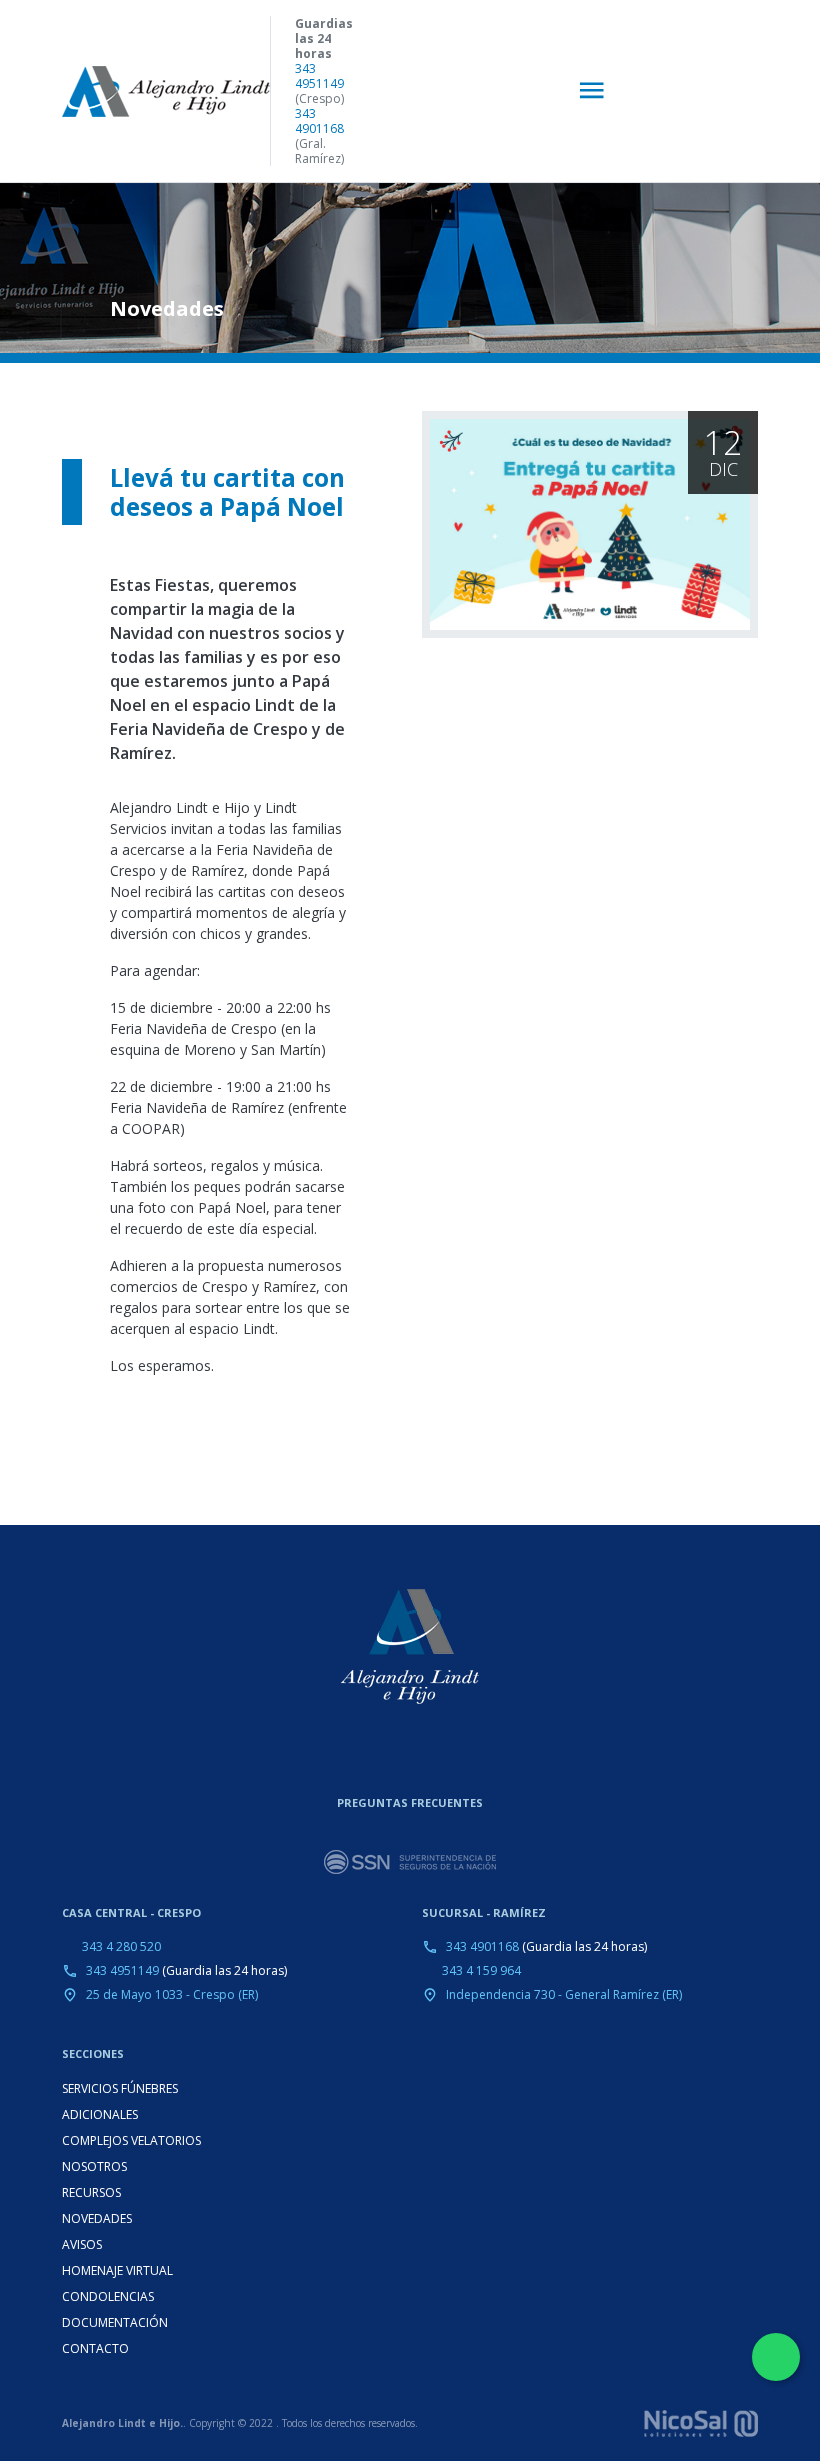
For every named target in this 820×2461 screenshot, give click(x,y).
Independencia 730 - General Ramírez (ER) (564, 1994)
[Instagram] (394, 1754)
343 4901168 (319, 121)
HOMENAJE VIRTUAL (117, 2270)
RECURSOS (91, 2192)
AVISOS (82, 2244)
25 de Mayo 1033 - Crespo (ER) (172, 1994)
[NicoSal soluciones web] (701, 2422)
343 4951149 (319, 76)
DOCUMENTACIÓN (115, 2322)
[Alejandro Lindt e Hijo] (166, 91)
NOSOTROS (94, 2166)
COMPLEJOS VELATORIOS (131, 2140)
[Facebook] (430, 1754)
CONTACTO (95, 2348)
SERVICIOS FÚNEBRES (120, 2088)
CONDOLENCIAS (108, 2296)
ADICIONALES (100, 2114)
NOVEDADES (97, 2218)
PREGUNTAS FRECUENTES (410, 1802)
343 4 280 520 (121, 1946)
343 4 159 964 (481, 1970)
